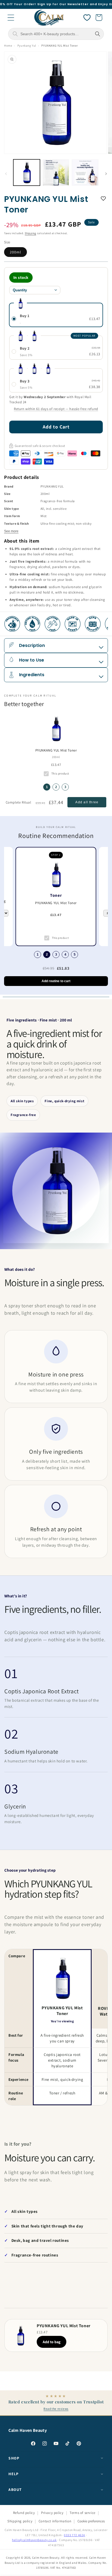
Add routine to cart (56, 981)
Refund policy (24, 2513)
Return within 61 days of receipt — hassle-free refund (56, 409)
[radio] (56, 315)
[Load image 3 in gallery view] (85, 173)
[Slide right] (106, 174)
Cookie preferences (91, 2521)
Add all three (87, 802)
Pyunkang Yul (27, 46)
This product (60, 773)
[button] (11, 18)
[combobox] (55, 34)
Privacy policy (52, 2513)
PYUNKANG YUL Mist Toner (56, 750)
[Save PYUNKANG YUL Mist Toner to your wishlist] (103, 198)
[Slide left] (6, 174)
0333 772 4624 (74, 2535)
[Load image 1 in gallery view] (27, 173)
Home (8, 46)
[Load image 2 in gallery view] (56, 173)
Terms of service (83, 2513)
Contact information (55, 2521)
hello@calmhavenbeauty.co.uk (34, 2540)
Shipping (30, 233)
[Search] (98, 34)
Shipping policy (20, 2521)
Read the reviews (56, 2409)
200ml (15, 252)
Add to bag (52, 2342)
